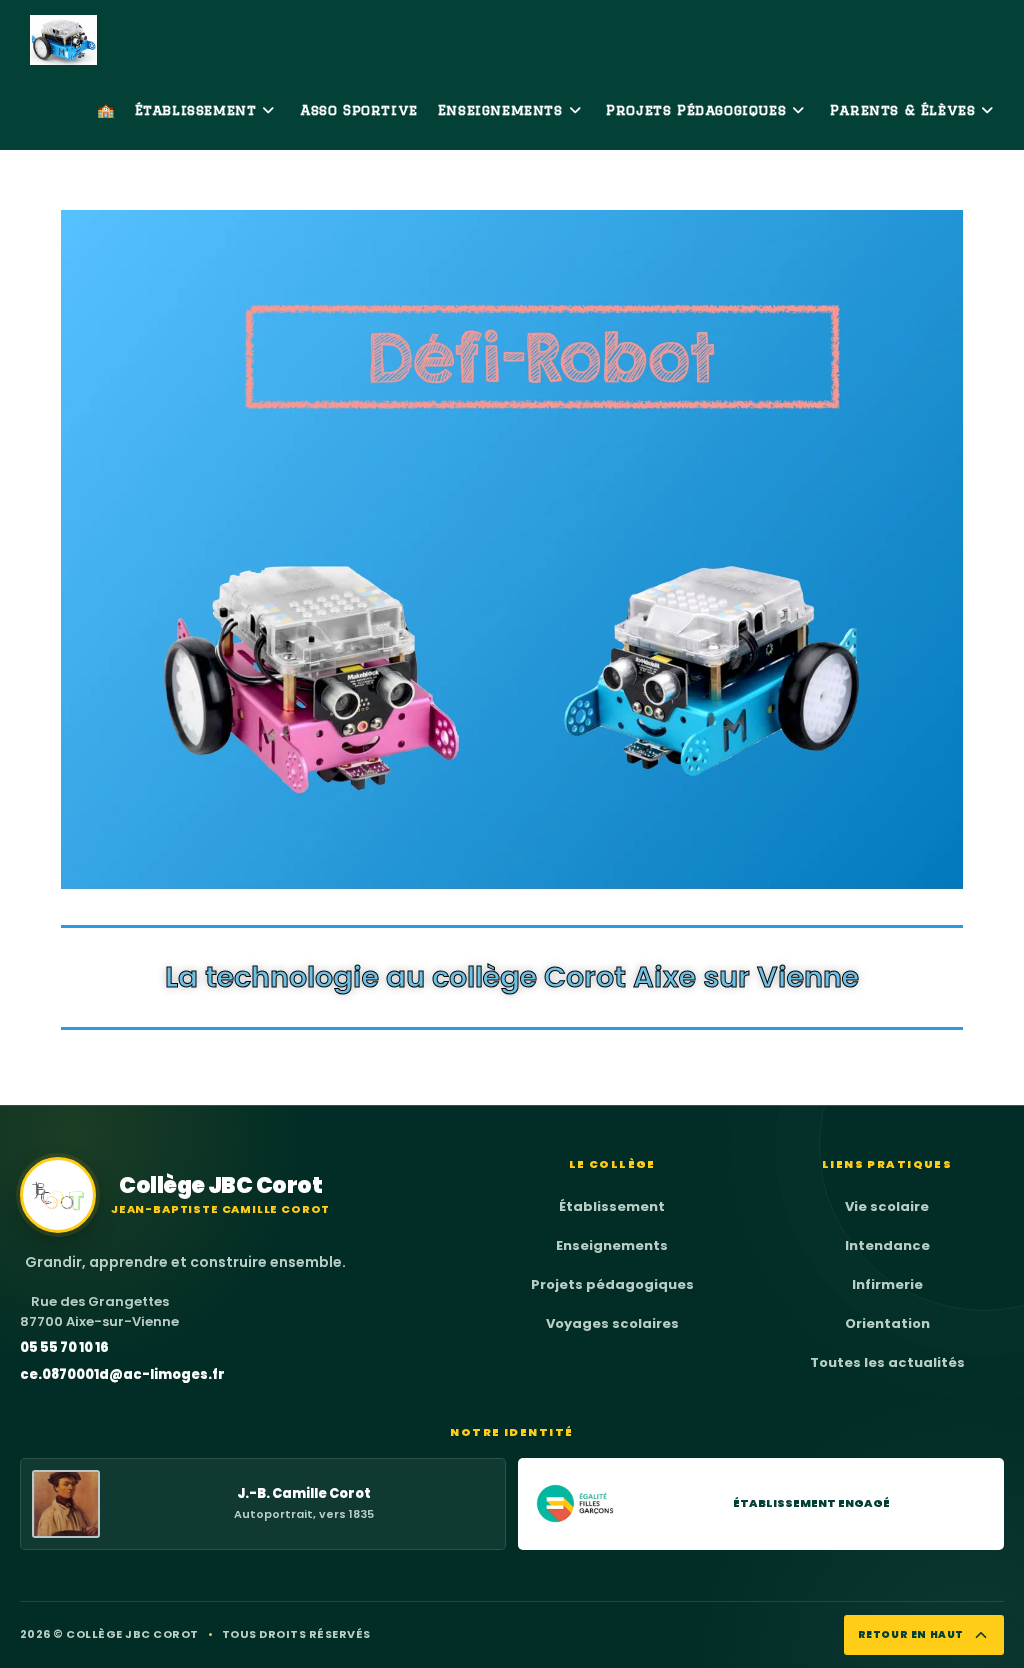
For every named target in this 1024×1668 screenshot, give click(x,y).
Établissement (612, 1206)
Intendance (887, 1245)
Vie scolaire (887, 1206)
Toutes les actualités (887, 1362)
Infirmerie (887, 1284)
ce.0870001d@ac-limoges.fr (122, 1374)
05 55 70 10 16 (64, 1347)
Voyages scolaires (612, 1323)
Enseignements (612, 1245)
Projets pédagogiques (612, 1284)
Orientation (887, 1323)
